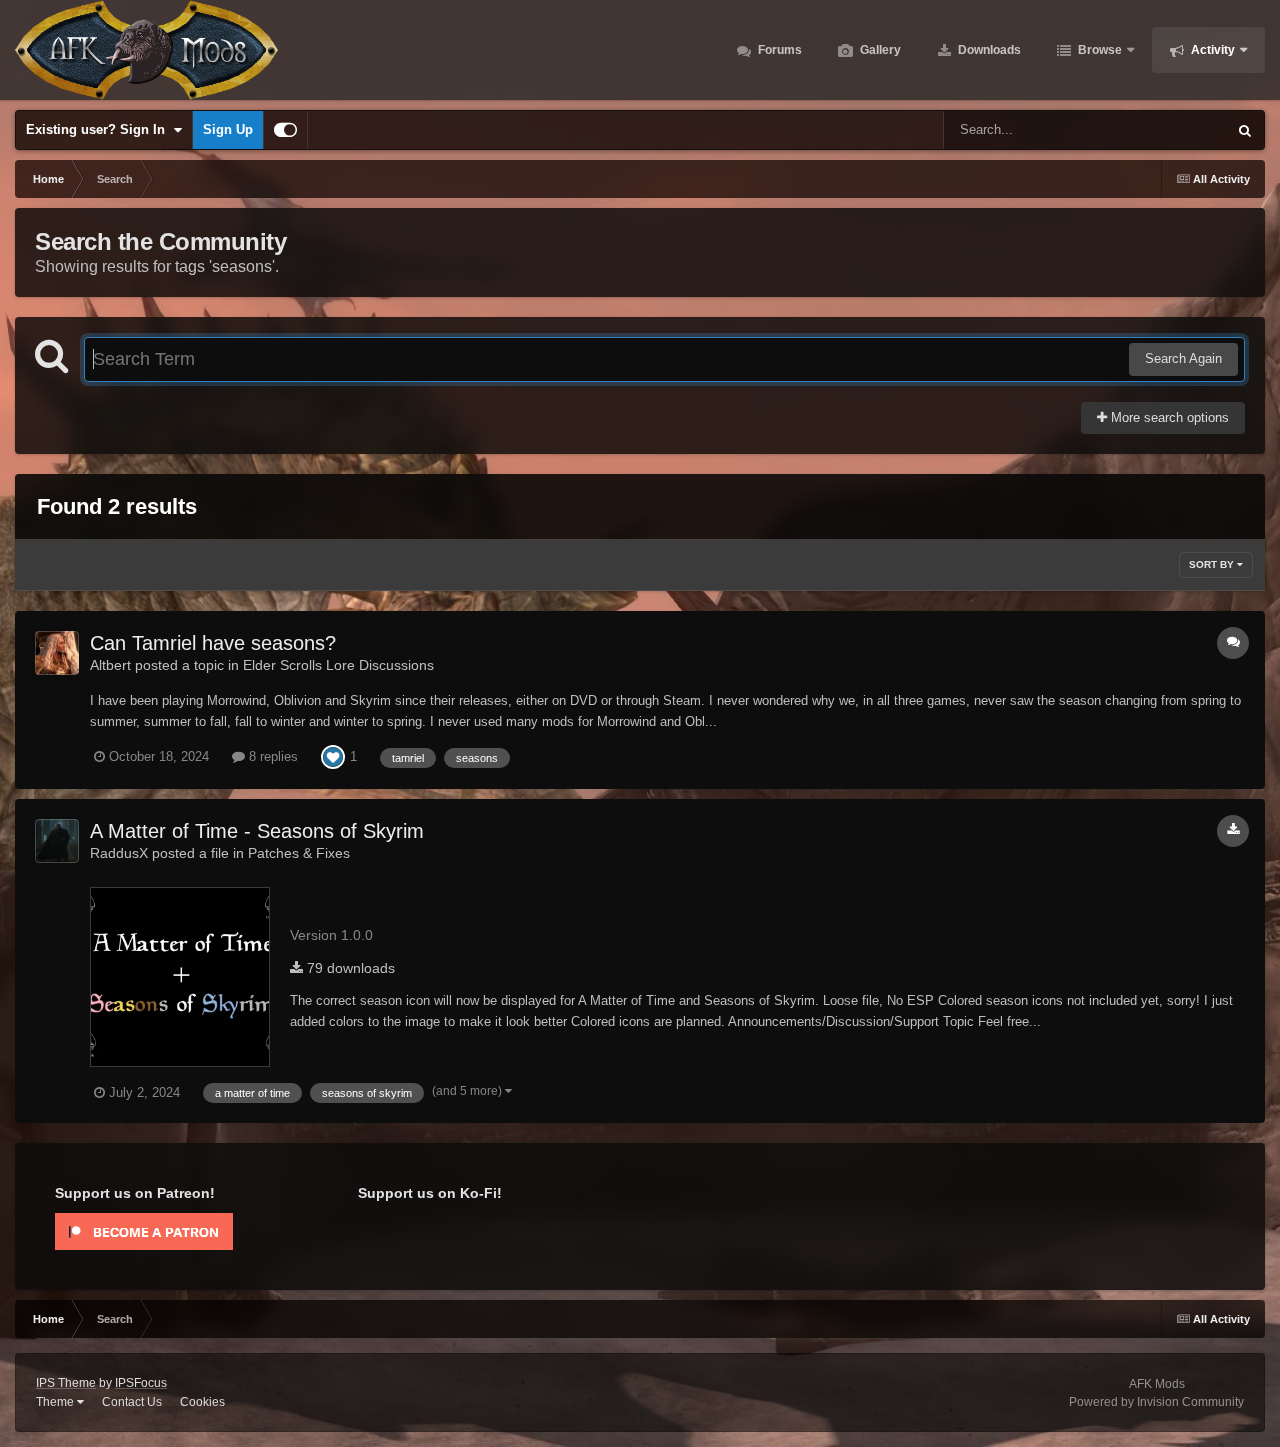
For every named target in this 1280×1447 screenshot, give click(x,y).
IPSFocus (141, 1383)
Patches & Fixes (299, 853)
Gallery (879, 50)
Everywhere (1166, 130)
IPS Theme (66, 1383)
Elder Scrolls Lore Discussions (338, 665)
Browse (1098, 50)
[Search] (1245, 130)
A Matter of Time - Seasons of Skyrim (257, 831)
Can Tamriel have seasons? (213, 643)
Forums (778, 50)
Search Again (1183, 358)
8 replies (271, 756)
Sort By (1213, 564)
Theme (56, 1402)
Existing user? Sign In (99, 129)
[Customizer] (285, 130)
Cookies (202, 1402)
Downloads (988, 50)
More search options (1168, 417)
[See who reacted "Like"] (333, 756)
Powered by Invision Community (1156, 1402)
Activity (1211, 50)
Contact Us (132, 1402)
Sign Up (228, 129)
